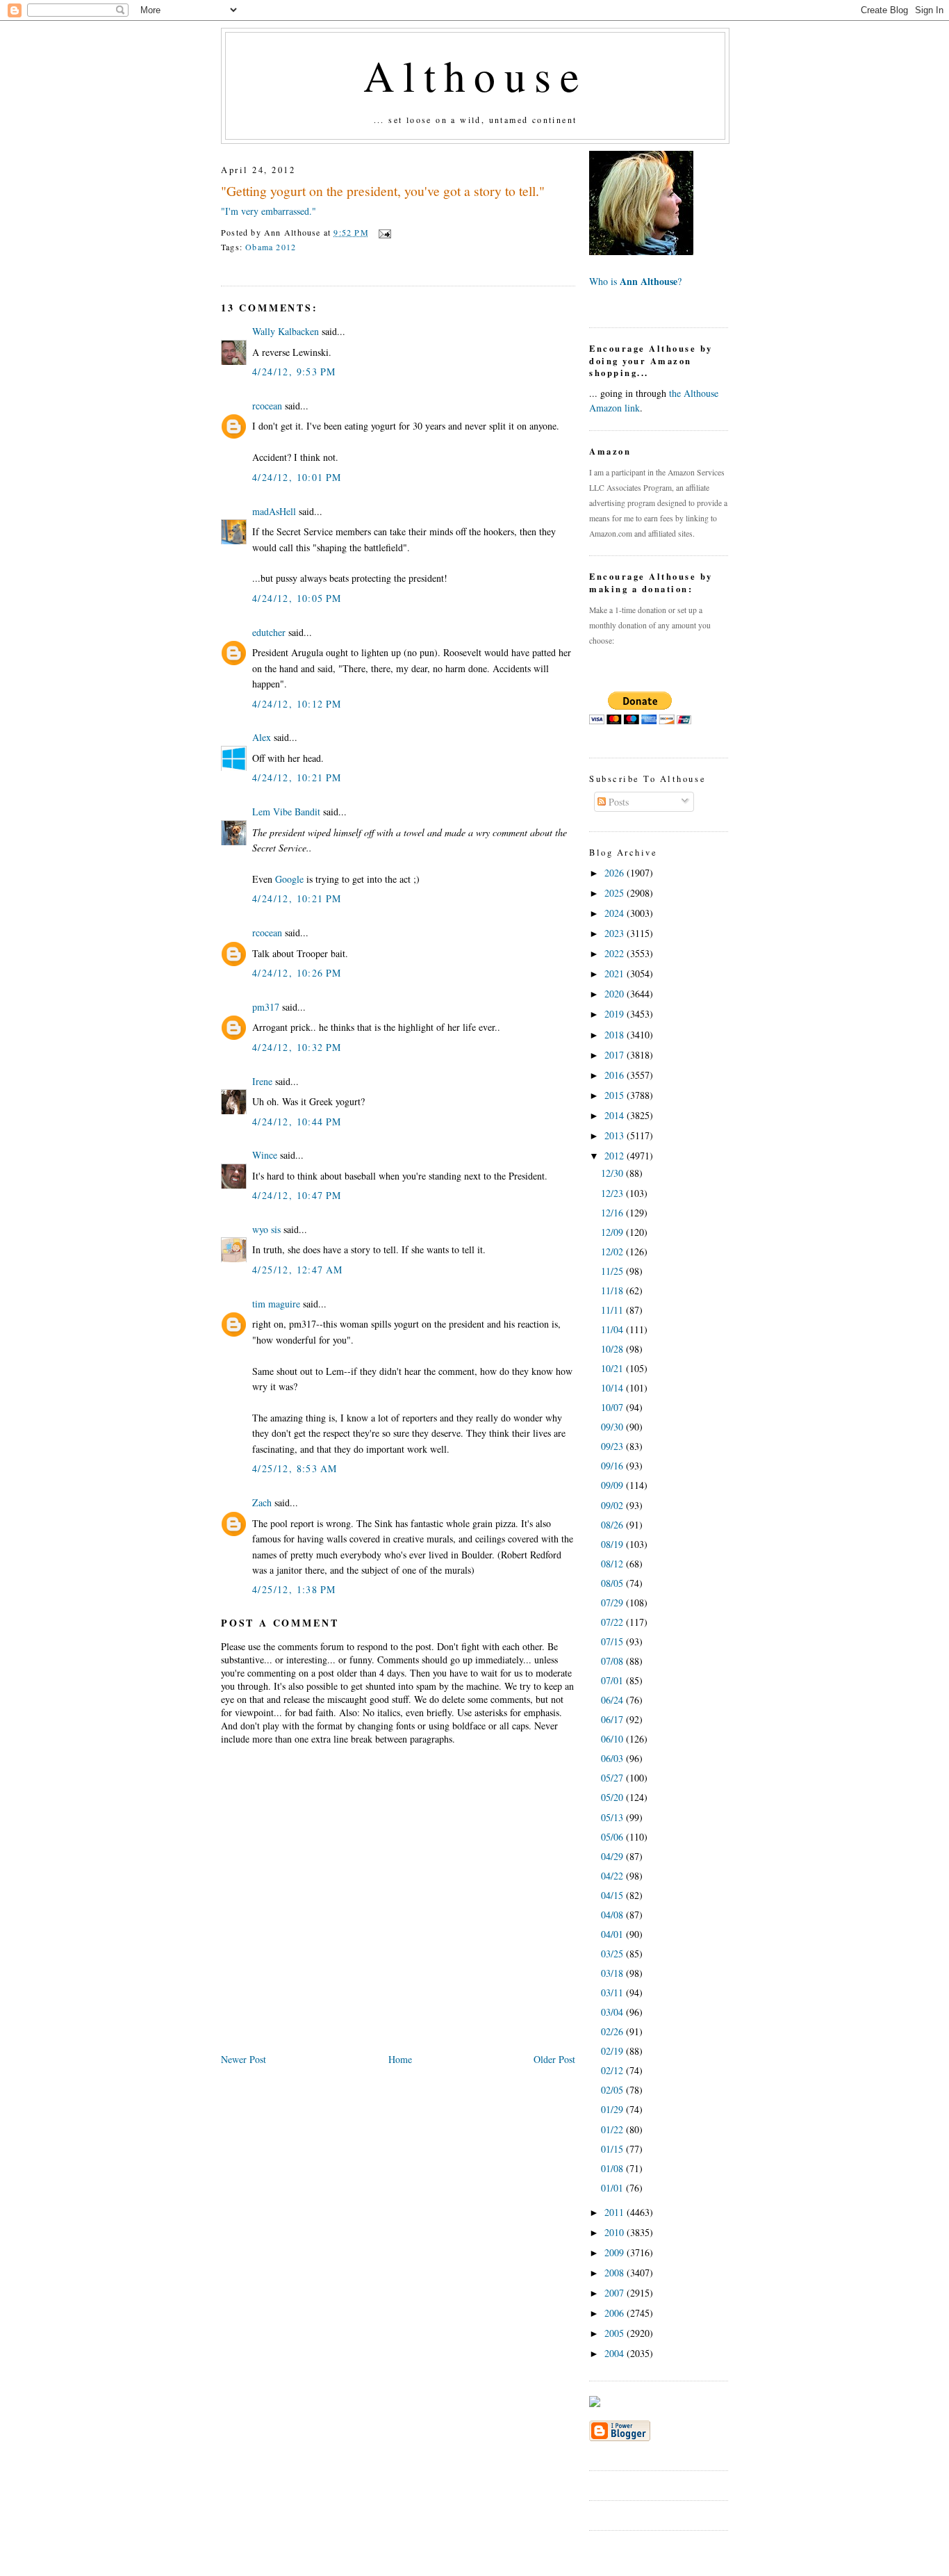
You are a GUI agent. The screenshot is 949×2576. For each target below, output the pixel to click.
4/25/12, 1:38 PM (294, 1589)
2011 (616, 2212)
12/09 (613, 1232)
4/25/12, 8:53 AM (295, 1468)
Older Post (554, 2059)
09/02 (613, 1505)
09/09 (613, 1485)
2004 (616, 2353)
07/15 (613, 1641)
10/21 (613, 1368)
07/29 (613, 1603)
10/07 (613, 1407)
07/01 (613, 1680)
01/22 (613, 2129)
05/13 (613, 1817)
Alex (262, 737)
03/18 (613, 1973)
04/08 (613, 1915)
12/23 (613, 1193)
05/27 (613, 1778)
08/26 (613, 1525)
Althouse (475, 75)
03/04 (613, 2012)
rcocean (267, 406)
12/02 (613, 1252)
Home (400, 2059)
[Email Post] (383, 232)
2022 (616, 953)
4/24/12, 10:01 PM (297, 477)
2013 (616, 1135)
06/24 (613, 1700)
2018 (616, 1035)
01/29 (613, 2109)
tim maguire (276, 1304)
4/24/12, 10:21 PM (297, 777)
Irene (262, 1081)
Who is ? (635, 281)
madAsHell (274, 511)
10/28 (613, 1349)
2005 (616, 2333)
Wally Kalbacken (286, 331)
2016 (616, 1075)
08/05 (613, 1583)
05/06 (613, 1837)
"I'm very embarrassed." (269, 211)
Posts (617, 802)
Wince (265, 1155)
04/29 (613, 1856)
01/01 (613, 2188)
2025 (616, 893)
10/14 (613, 1388)
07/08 (613, 1661)
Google (289, 879)
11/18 (613, 1290)
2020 (616, 994)
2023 (616, 933)
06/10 (613, 1739)
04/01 (613, 1934)
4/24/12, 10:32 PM (297, 1047)
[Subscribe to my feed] (595, 2403)
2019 (616, 1014)
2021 (616, 973)
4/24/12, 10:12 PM (297, 704)
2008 (616, 2273)
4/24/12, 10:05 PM (297, 598)
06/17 (613, 1719)
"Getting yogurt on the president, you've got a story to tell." (383, 191)
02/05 (613, 2090)
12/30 (613, 1173)
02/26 (613, 2031)
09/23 (613, 1446)
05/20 (613, 1797)
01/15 (613, 2149)
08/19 (613, 1544)
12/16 (613, 1213)
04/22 (613, 1876)
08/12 (613, 1564)
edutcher (269, 632)
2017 (616, 1055)
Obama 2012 (271, 247)
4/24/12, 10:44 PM (297, 1122)
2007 (616, 2293)
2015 (616, 1095)
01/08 (613, 2168)
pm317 (266, 1007)
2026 (616, 873)
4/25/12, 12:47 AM (298, 1270)
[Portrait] (641, 251)
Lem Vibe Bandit (286, 812)
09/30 (613, 1427)
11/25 (613, 1271)
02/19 (613, 2051)
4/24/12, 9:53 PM (294, 372)
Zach (262, 1502)
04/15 (613, 1895)
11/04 (613, 1329)
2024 (616, 913)
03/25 (613, 1954)
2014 (616, 1115)
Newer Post (244, 2059)
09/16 (613, 1466)
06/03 (613, 1758)
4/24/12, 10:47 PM (297, 1195)
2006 (616, 2313)
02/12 (613, 2070)
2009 (616, 2252)
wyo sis (266, 1229)
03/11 (613, 1992)
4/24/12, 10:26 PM (297, 973)
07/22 (613, 1622)
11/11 (613, 1310)
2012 (616, 1156)
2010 (616, 2232)
